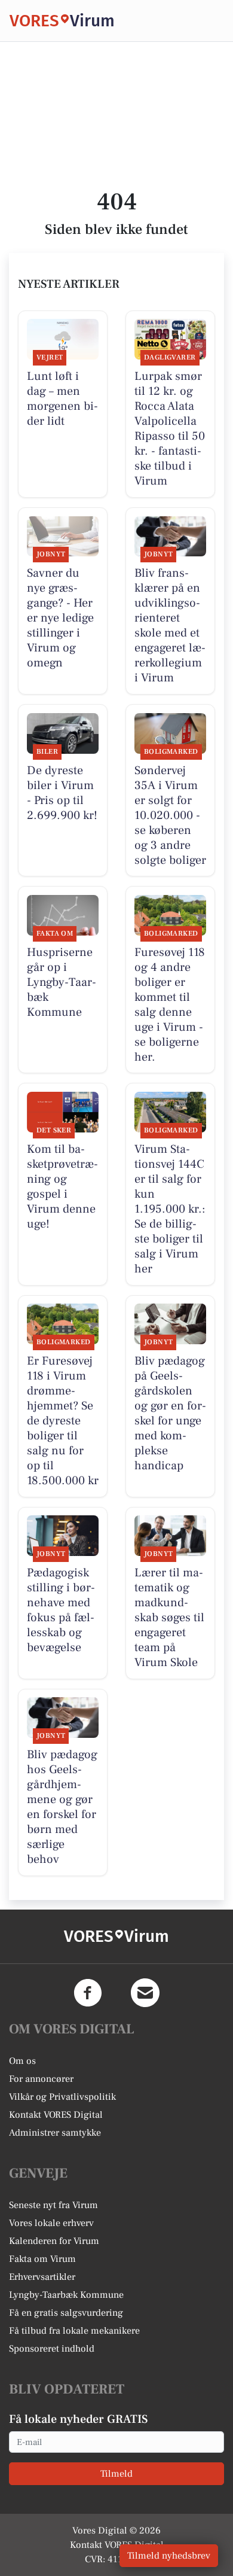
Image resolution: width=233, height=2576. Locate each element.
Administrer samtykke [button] (55, 2133)
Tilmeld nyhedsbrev (169, 2556)
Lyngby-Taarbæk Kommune (66, 2295)
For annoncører (41, 2079)
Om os (22, 2061)
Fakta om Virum (42, 2259)
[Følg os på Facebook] (88, 1993)
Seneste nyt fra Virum (53, 2205)
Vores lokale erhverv (51, 2223)
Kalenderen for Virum (54, 2241)
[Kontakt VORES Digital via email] (145, 1993)
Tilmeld (116, 2474)
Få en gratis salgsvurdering (66, 2313)
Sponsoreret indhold (52, 2349)
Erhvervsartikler (42, 2277)
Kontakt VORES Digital (56, 2115)
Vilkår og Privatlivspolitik (62, 2097)
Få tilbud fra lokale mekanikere (74, 2331)
